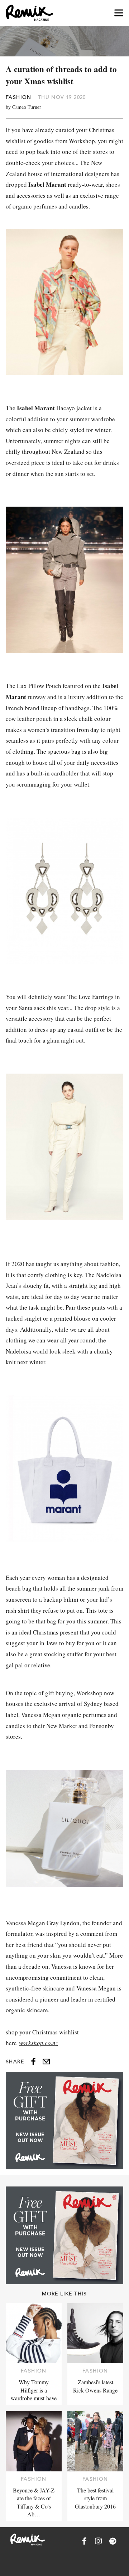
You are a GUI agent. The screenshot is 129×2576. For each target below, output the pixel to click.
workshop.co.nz (39, 2043)
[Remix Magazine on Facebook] (84, 2541)
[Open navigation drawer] (119, 13)
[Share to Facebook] (33, 2062)
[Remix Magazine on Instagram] (99, 2541)
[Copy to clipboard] (46, 2062)
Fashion (19, 97)
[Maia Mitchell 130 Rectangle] (64, 2121)
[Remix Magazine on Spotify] (113, 2541)
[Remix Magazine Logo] (29, 13)
